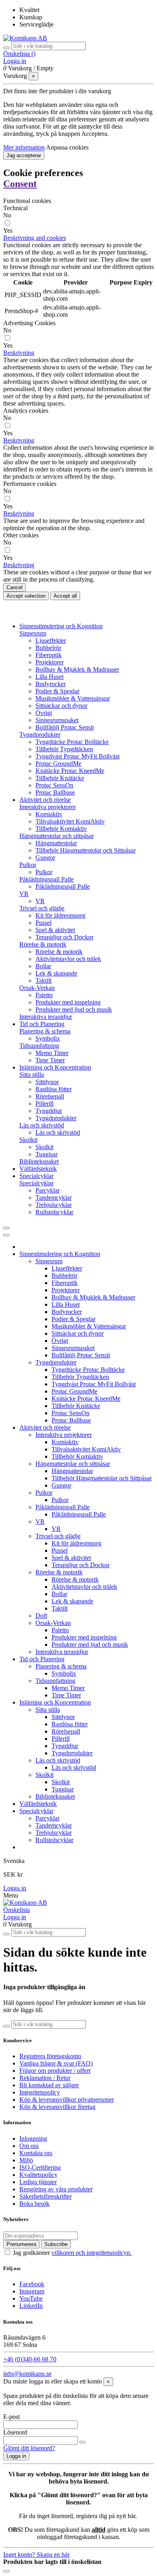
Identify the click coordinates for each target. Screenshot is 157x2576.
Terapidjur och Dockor (64, 937)
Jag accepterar (24, 155)
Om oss (29, 2146)
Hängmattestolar (56, 843)
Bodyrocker (51, 684)
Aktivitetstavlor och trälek (68, 959)
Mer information (24, 147)
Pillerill (44, 1104)
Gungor (45, 858)
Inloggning (33, 2138)
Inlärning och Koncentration (55, 1702)
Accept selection (26, 596)
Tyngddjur (49, 1111)
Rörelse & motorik (43, 944)
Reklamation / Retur (45, 2078)
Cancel (14, 587)
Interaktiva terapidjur (46, 1017)
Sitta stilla (32, 1075)
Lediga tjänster (38, 2182)
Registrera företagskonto (50, 2056)
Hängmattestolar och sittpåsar (57, 836)
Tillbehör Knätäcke (60, 778)
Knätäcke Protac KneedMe (70, 771)
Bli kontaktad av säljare (49, 2085)
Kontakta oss (36, 2153)
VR (24, 894)
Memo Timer (52, 1053)
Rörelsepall (50, 1096)
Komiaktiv (49, 814)
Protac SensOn (54, 785)
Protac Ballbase (55, 792)
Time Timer (50, 1060)
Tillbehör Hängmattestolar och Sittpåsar (86, 850)
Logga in (15, 1888)
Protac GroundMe (58, 763)
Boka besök (34, 2204)
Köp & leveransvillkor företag (57, 2107)
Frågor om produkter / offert (55, 2071)
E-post (11, 2417)
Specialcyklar (36, 1183)
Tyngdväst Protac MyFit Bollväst (77, 756)
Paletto (44, 995)
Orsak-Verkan (37, 988)
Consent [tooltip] (20, 184)
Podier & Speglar (57, 691)
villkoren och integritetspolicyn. (92, 2253)
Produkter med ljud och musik (74, 1009)
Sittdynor (47, 1082)
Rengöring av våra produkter (56, 2189)
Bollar (43, 966)
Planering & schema (45, 1031)
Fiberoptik (49, 655)
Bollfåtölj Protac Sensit (65, 727)
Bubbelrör (48, 648)
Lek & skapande (56, 973)
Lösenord (15, 2432)
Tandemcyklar (54, 1198)
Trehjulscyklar (54, 1205)
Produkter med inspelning (68, 1002)
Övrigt (44, 713)
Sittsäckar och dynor (61, 706)
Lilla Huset (50, 677)
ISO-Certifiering (40, 2167)
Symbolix (48, 1038)
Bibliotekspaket (39, 1161)
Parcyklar (48, 1190)
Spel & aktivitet (55, 930)
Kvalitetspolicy (38, 2175)
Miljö (26, 2160)
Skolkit (28, 1140)
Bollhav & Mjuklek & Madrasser (77, 669)
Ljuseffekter (51, 640)
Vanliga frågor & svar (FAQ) (56, 2063)
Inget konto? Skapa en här (36, 2554)
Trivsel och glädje (42, 908)
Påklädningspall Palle (46, 879)
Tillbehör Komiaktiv (61, 829)
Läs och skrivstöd (42, 1125)
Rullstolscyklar (54, 1212)
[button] (35, 238)
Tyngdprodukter (40, 735)
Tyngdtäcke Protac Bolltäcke (72, 742)
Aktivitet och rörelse (45, 1427)
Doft (41, 1616)
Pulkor (28, 865)
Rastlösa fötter (54, 1089)
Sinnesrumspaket (57, 720)
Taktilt (43, 981)
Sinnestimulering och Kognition (60, 1254)
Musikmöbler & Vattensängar (73, 698)
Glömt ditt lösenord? (29, 2448)
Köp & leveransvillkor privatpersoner (67, 2100)
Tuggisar (46, 1154)
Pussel (43, 923)
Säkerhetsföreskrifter (45, 2196)
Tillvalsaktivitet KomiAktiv (70, 821)
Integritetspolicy (40, 2092)
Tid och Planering (42, 1659)
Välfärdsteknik (38, 1804)
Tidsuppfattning (39, 1046)
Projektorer (50, 662)
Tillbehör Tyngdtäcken (64, 749)
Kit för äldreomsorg (60, 915)
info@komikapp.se (27, 2374)
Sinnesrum (33, 633)
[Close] (6, 1235)
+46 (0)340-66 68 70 (30, 2359)
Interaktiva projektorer (48, 807)
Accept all (65, 596)
